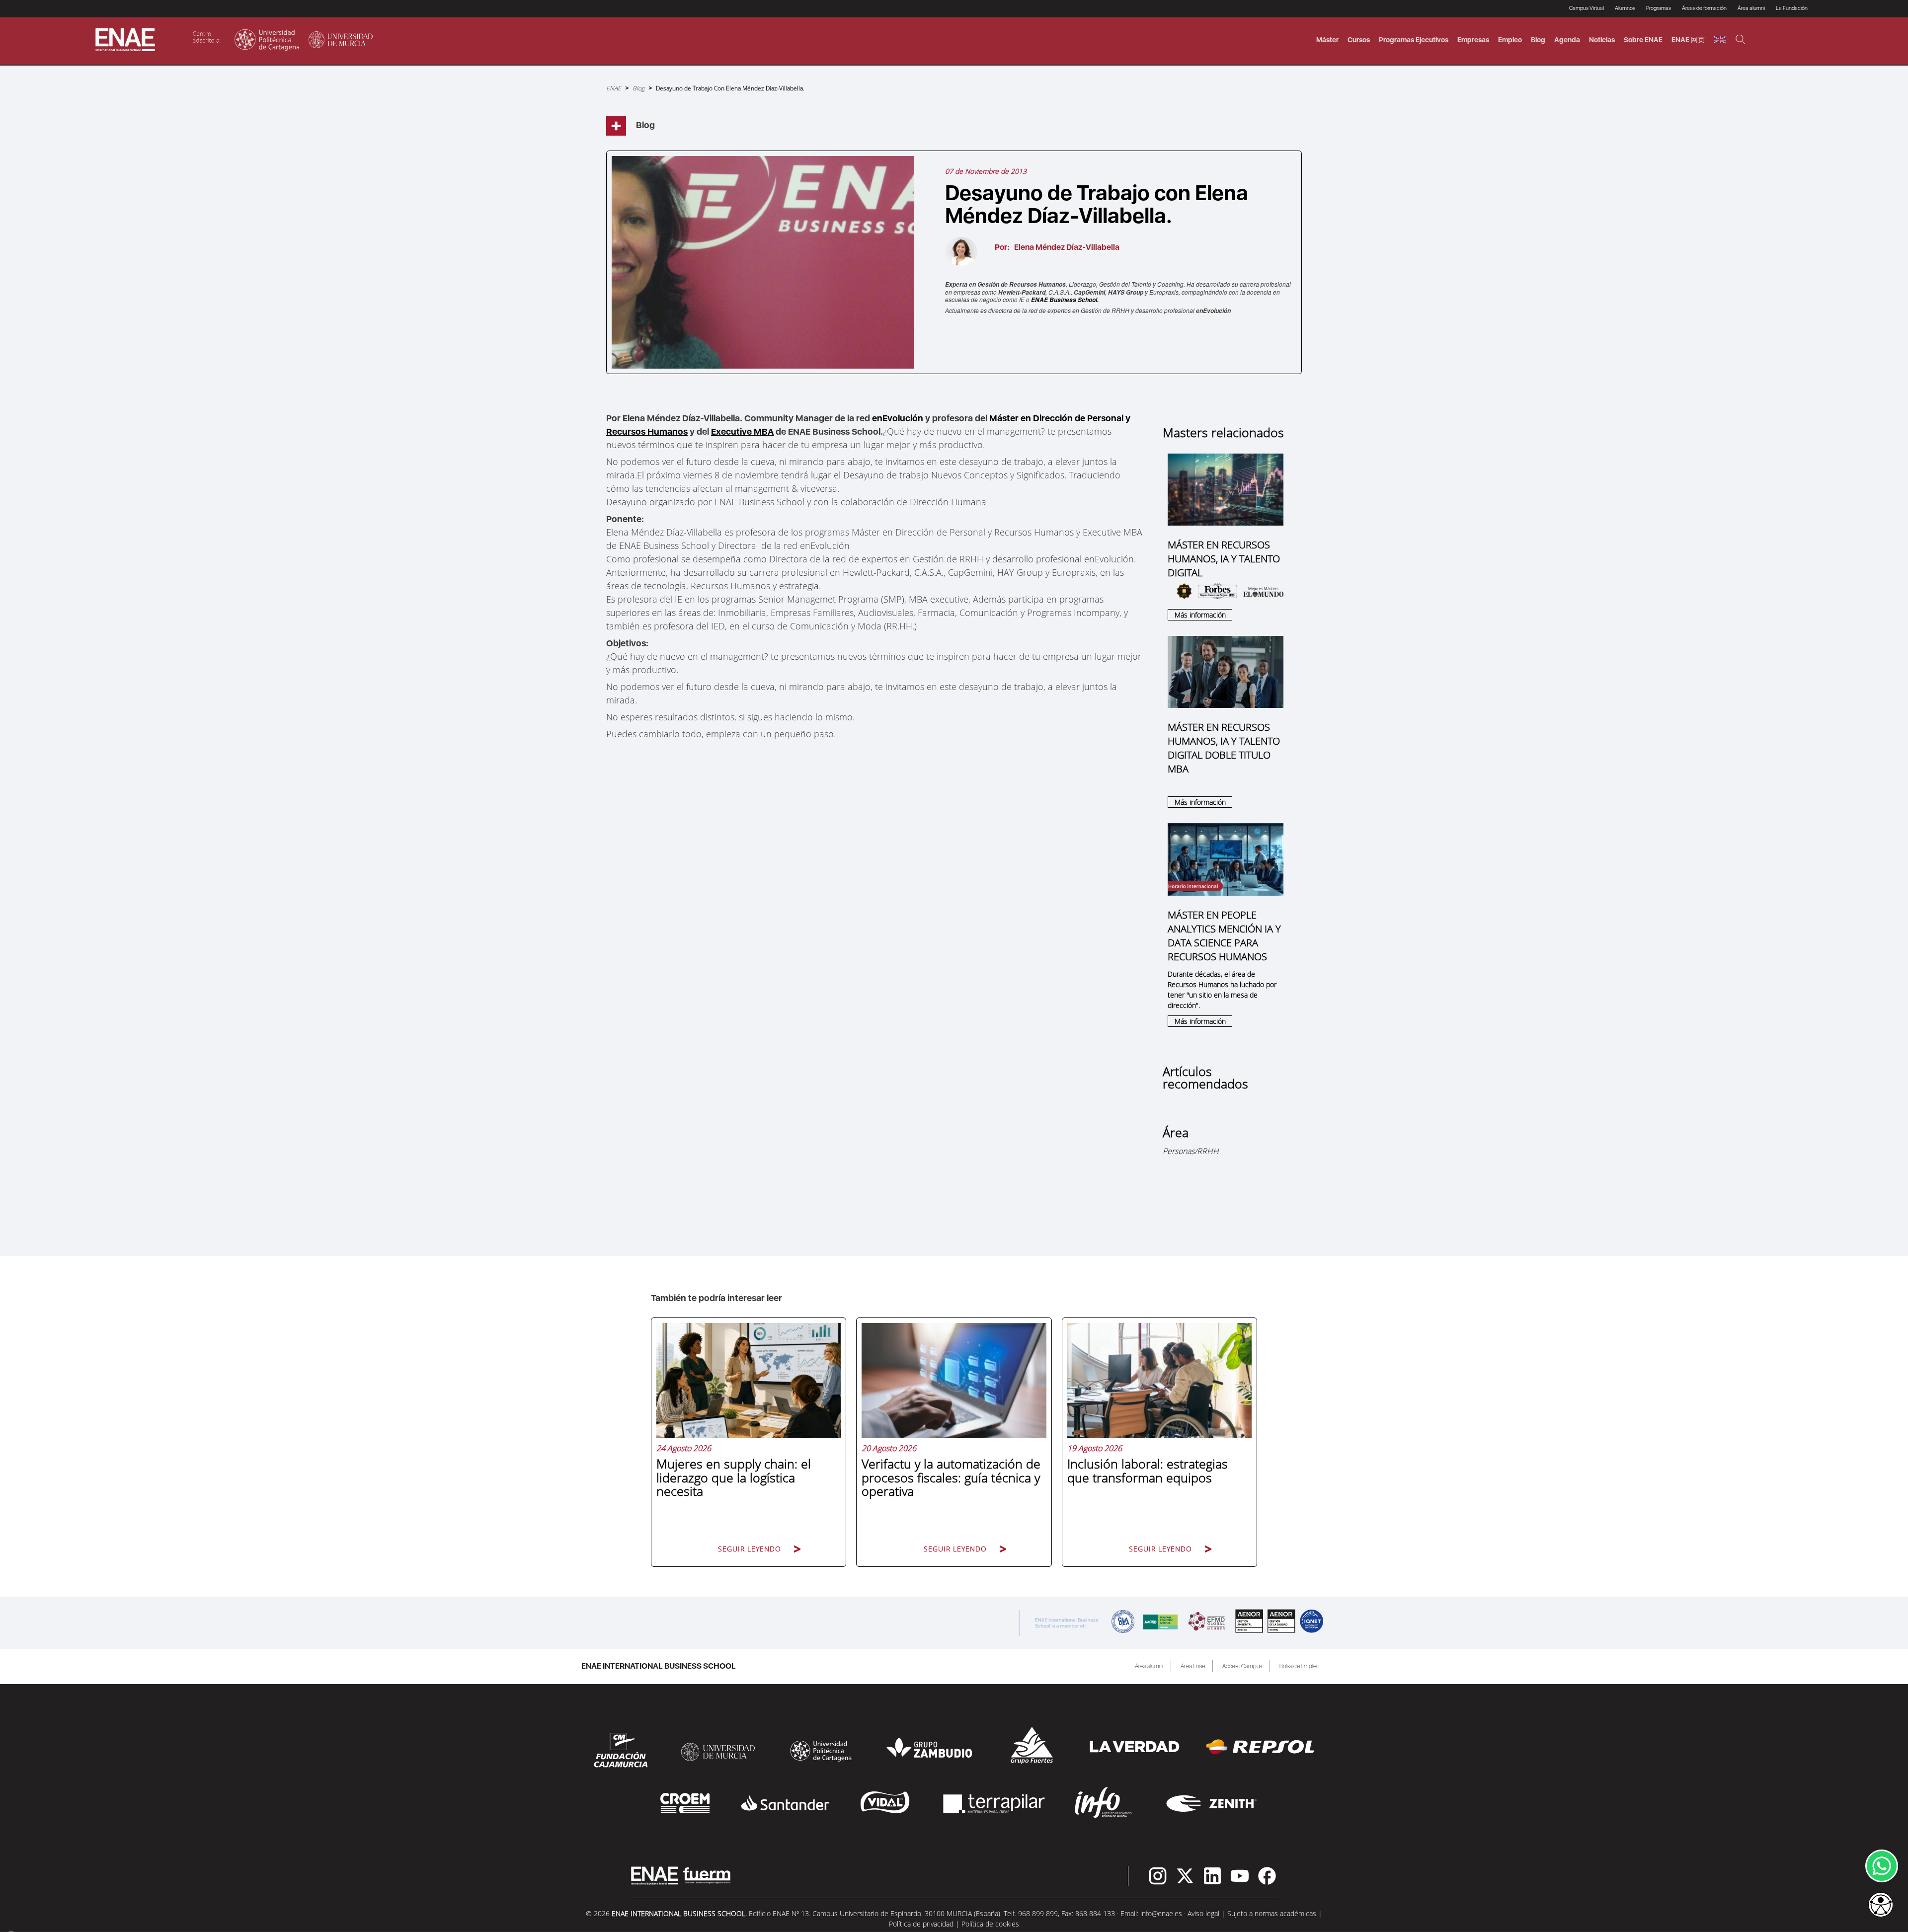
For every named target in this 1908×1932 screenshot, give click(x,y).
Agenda (1567, 40)
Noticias (1602, 40)
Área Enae (1193, 1666)
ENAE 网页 (1688, 40)
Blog (1538, 40)
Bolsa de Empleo (1299, 1666)
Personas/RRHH (1191, 1151)
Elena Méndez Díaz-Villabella (1067, 247)
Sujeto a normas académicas (1272, 1913)
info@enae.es (1161, 1913)
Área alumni (1149, 1666)
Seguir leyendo (750, 1549)
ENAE (614, 88)
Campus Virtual (1587, 8)
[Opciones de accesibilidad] (1881, 1906)
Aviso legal (1203, 1913)
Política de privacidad (921, 1924)
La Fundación (1792, 8)
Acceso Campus (1242, 1666)
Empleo (1510, 40)
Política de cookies (990, 1924)
